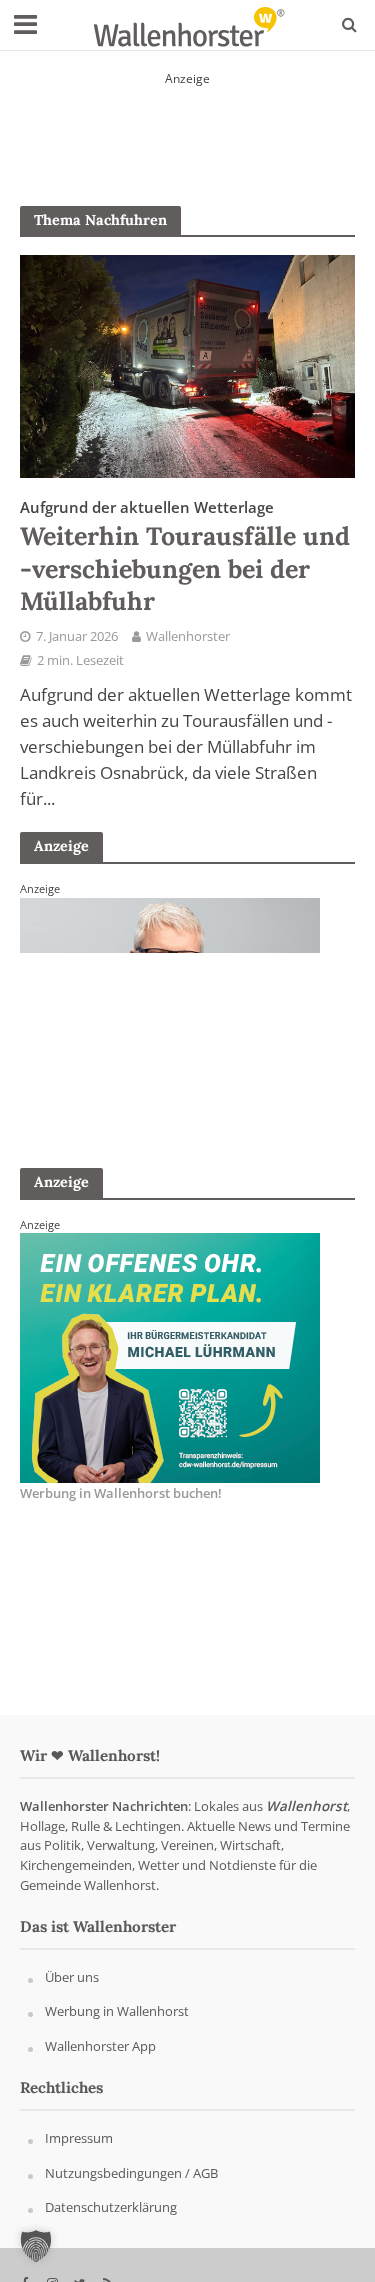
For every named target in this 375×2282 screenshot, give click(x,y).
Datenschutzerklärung (111, 2207)
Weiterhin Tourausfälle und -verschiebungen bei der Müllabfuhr (185, 557)
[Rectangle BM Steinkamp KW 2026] (170, 1021)
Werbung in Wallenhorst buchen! (121, 1493)
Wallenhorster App (100, 2046)
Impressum (79, 2138)
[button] (36, 2246)
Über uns (72, 1977)
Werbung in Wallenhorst (117, 2011)
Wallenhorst (306, 1806)
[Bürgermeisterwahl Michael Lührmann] (170, 1357)
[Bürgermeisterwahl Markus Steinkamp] (188, 125)
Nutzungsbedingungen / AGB (131, 2173)
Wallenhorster (188, 636)
